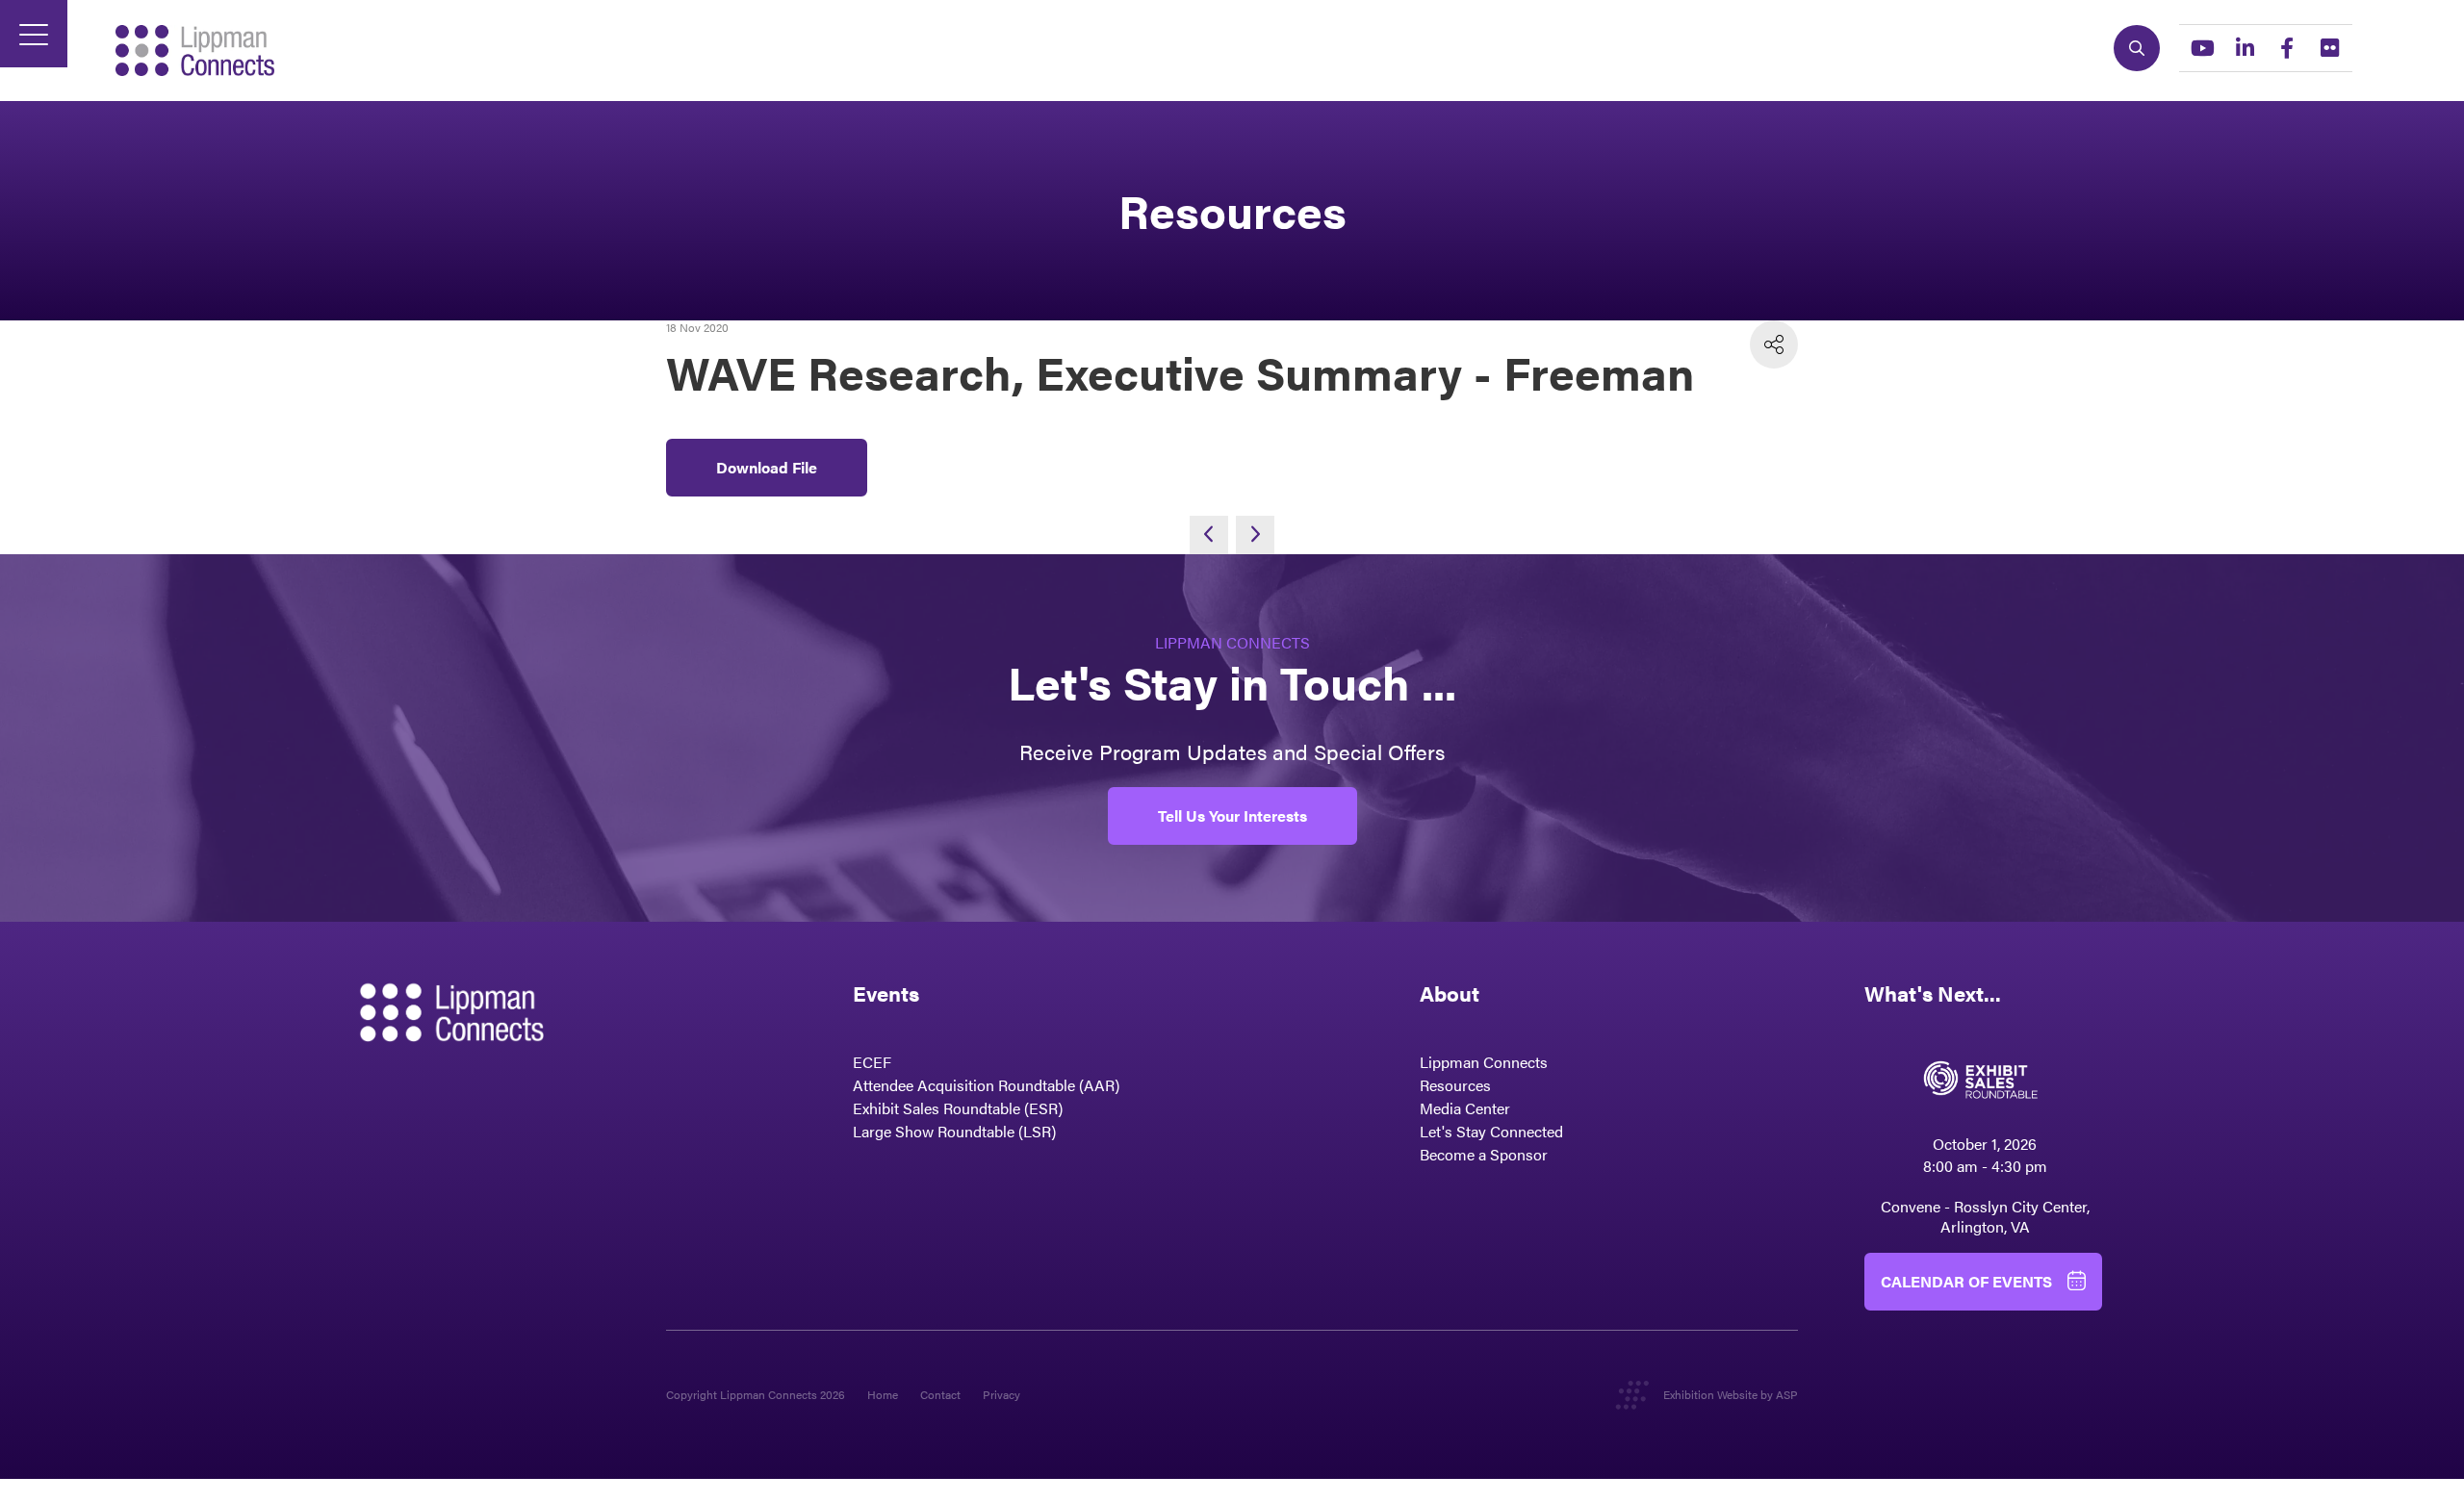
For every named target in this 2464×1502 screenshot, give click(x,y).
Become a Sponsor (1484, 1154)
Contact (940, 1394)
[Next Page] (1255, 535)
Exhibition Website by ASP (1731, 1394)
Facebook (2287, 48)
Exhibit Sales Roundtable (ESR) (958, 1108)
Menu (34, 34)
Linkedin (2245, 48)
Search (2137, 48)
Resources (1455, 1085)
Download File (767, 467)
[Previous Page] (1209, 535)
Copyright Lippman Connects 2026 (756, 1394)
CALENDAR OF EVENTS (1966, 1281)
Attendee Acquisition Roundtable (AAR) (986, 1085)
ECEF (872, 1062)
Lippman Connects (1484, 1062)
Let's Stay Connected (1491, 1131)
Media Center (1465, 1108)
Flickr (2329, 48)
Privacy (1001, 1394)
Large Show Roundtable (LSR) (954, 1131)
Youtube (2202, 48)
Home (883, 1394)
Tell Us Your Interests (1232, 815)
